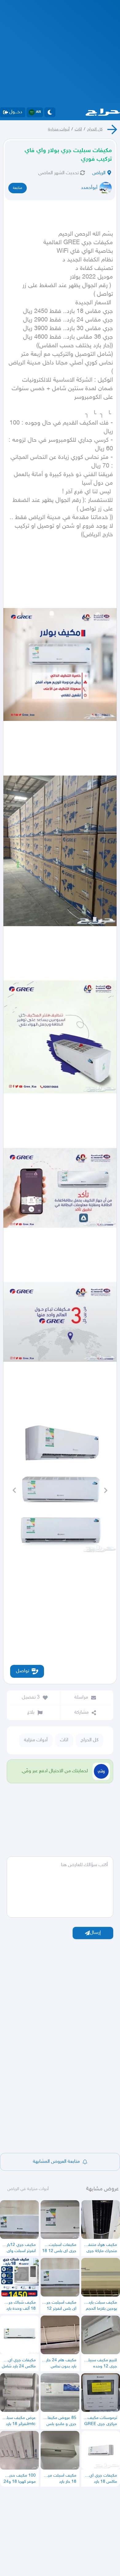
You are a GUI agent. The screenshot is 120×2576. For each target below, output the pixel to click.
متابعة (18, 188)
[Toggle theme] (50, 112)
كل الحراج (95, 129)
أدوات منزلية (59, 129)
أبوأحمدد (89, 188)
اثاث (78, 129)
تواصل (23, 1671)
